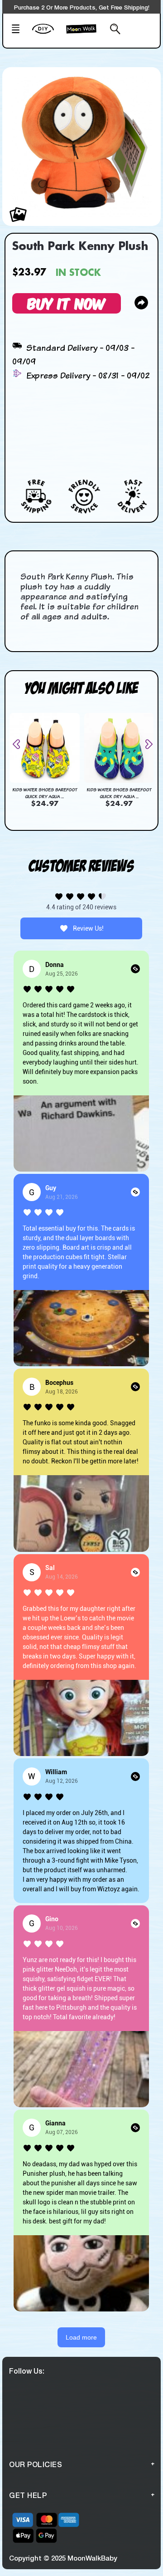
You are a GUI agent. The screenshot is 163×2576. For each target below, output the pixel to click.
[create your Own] (47, 34)
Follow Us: (27, 2371)
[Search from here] (113, 30)
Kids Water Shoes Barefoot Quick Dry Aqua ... (45, 793)
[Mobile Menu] (19, 30)
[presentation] (20, 744)
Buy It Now (67, 303)
